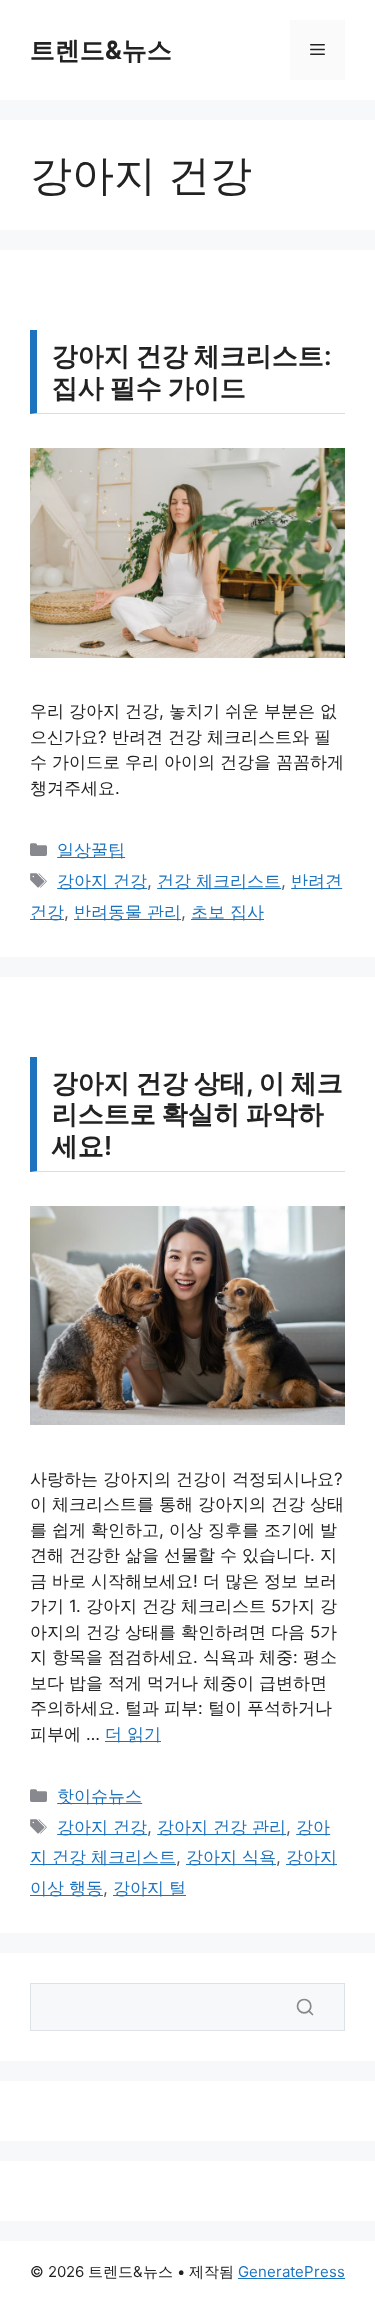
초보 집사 (227, 912)
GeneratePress (291, 2271)
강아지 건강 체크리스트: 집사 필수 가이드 (192, 371)
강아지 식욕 (231, 1857)
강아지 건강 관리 (221, 1827)
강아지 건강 (102, 881)
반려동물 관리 (127, 912)
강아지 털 (149, 1888)
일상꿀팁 (91, 850)
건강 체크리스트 (219, 881)
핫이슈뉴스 (99, 1796)
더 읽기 (133, 1734)
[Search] (305, 2007)
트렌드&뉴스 (101, 50)
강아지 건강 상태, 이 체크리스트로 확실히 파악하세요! (197, 1113)
